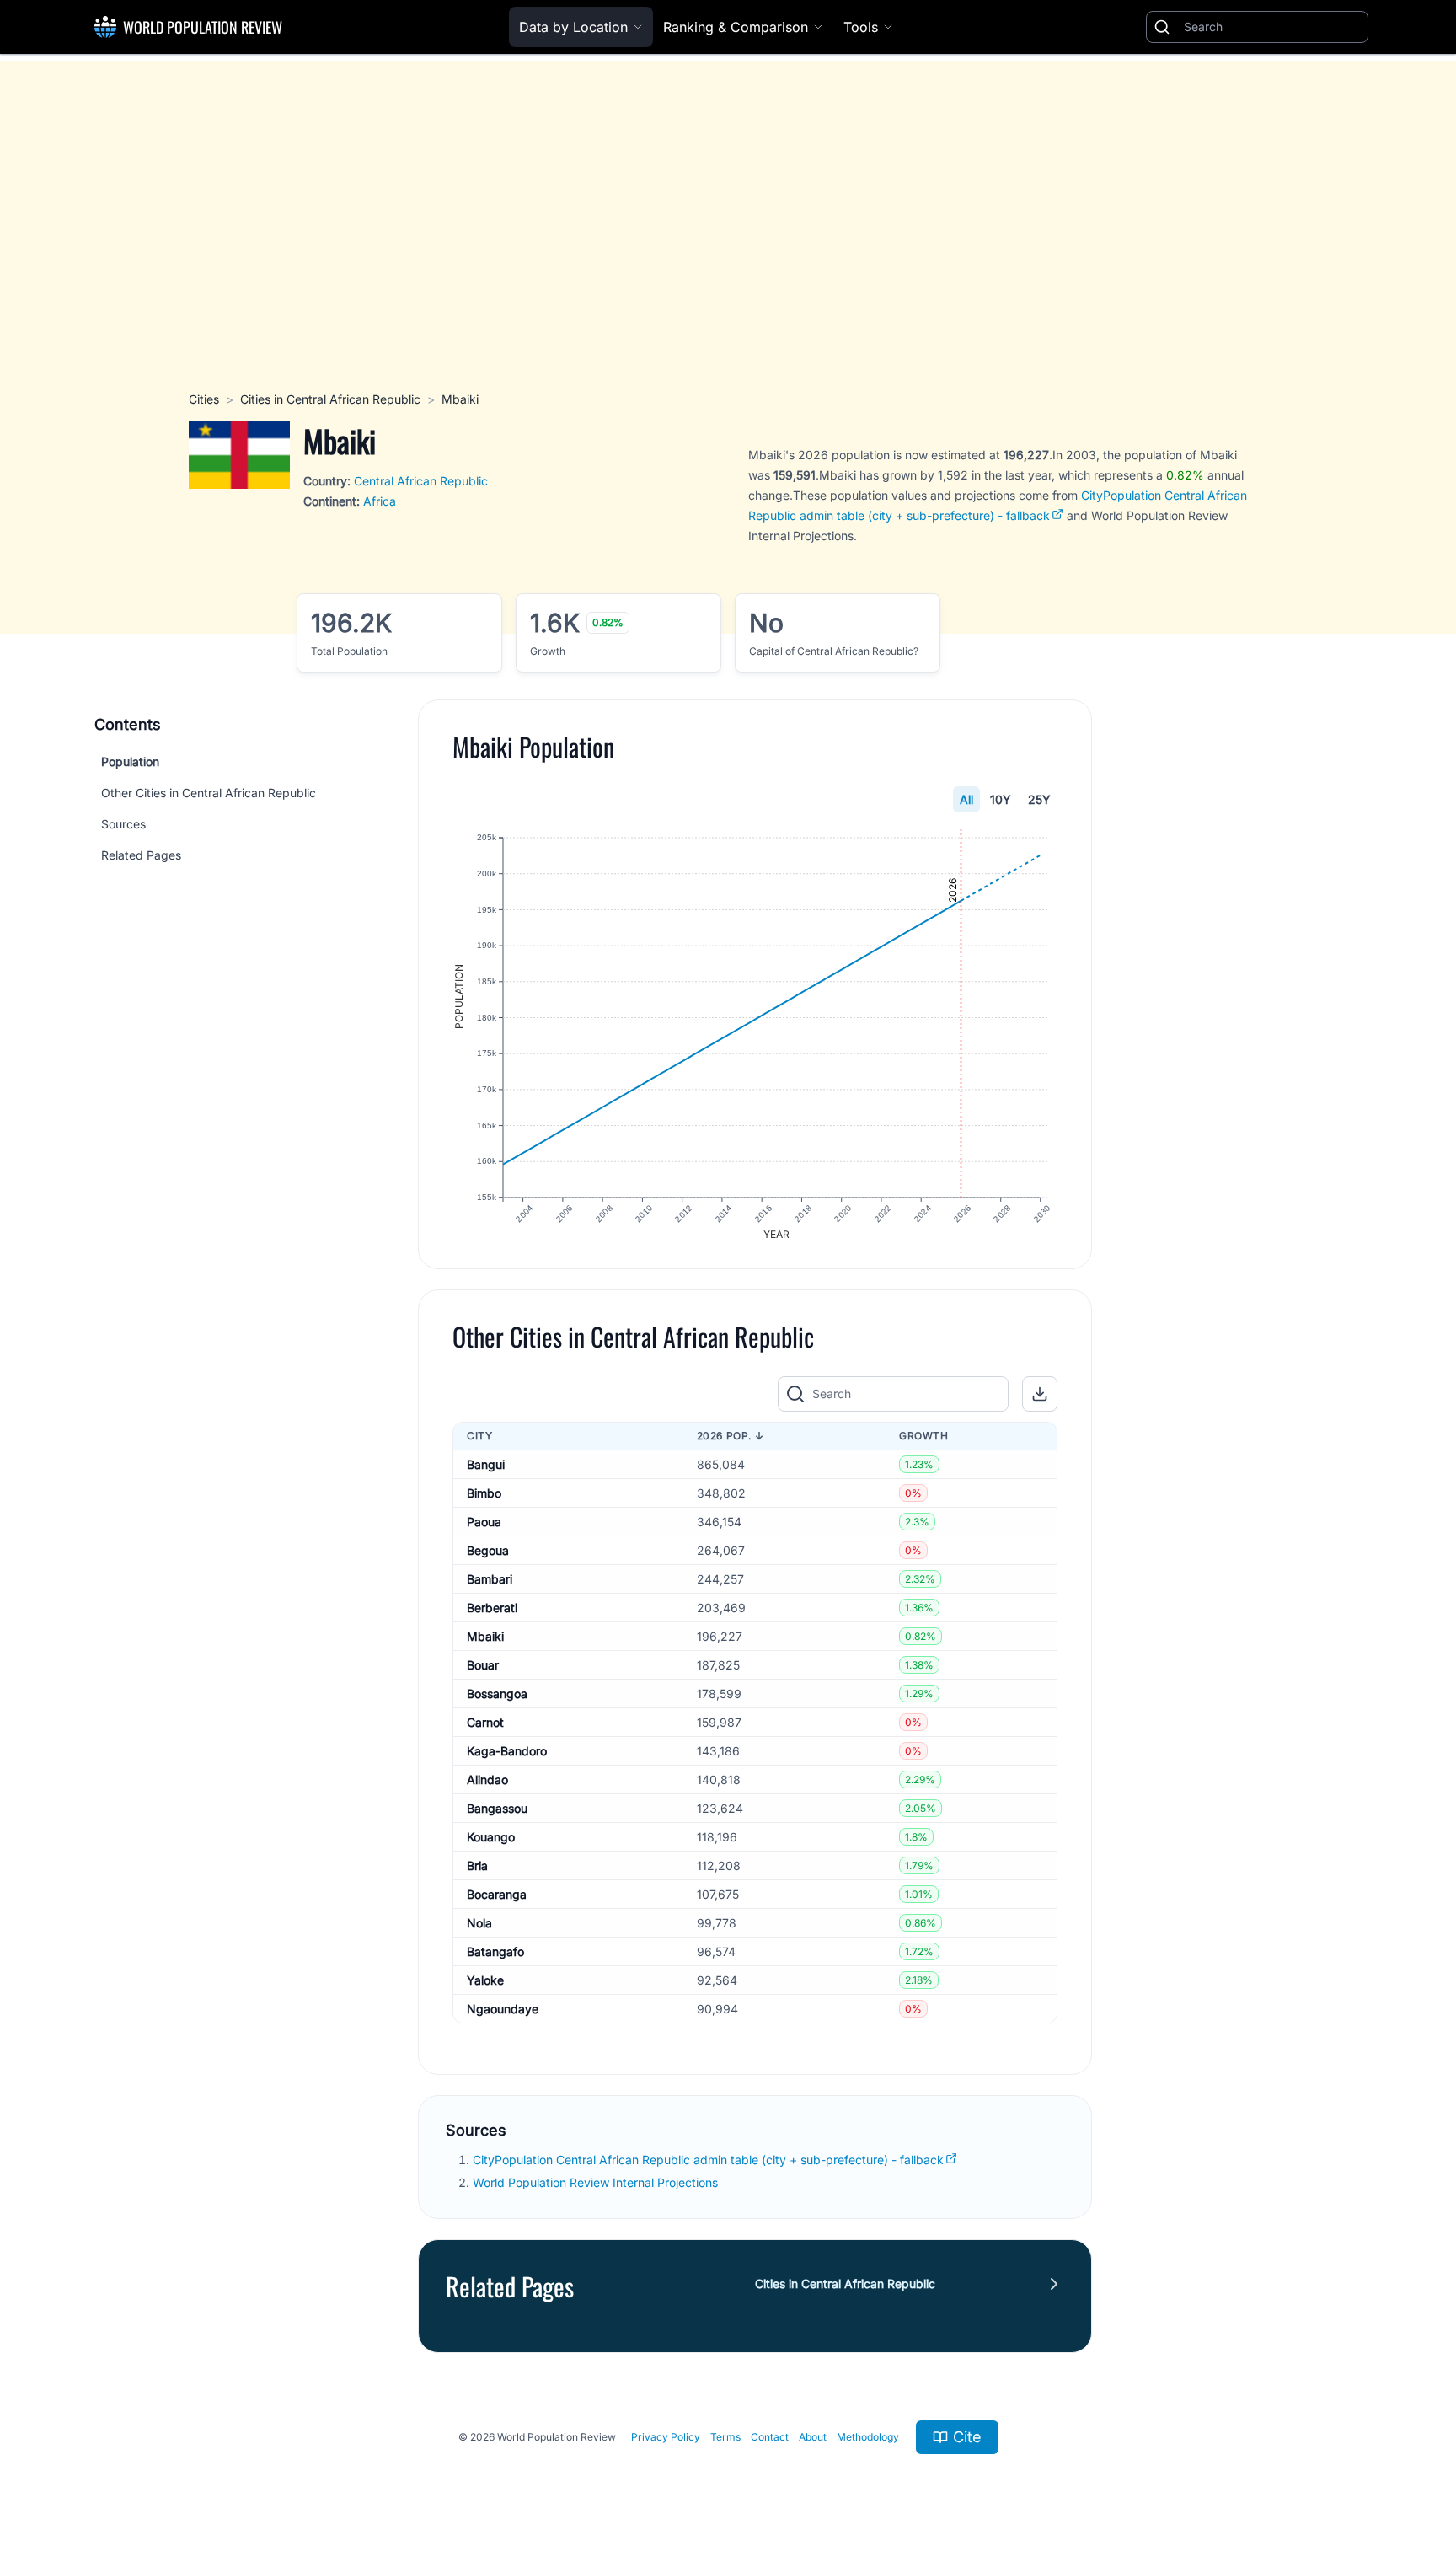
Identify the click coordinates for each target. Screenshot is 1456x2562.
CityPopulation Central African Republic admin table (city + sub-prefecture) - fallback (708, 2160)
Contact (770, 2437)
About (813, 2437)
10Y (1001, 799)
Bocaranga (497, 1894)
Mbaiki (485, 1636)
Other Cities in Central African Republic (209, 793)
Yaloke (485, 1980)
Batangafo (495, 1951)
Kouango (491, 1837)
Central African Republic (421, 481)
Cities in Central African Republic (330, 399)
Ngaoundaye (503, 2009)
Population (130, 761)
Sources (123, 824)
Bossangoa (497, 1694)
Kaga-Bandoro (507, 1751)
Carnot (485, 1722)
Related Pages (141, 855)
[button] (1040, 1394)
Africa (380, 501)
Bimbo (484, 1493)
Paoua (484, 1522)
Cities (204, 399)
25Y (1039, 799)
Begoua (488, 1550)
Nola (479, 1923)
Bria (477, 1865)
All (966, 799)
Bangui (486, 1464)
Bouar (483, 1665)
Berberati (492, 1608)
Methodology (868, 2437)
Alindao (487, 1779)
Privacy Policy (666, 2437)
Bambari (490, 1579)
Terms (725, 2437)
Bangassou (497, 1808)
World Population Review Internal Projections (595, 2182)
